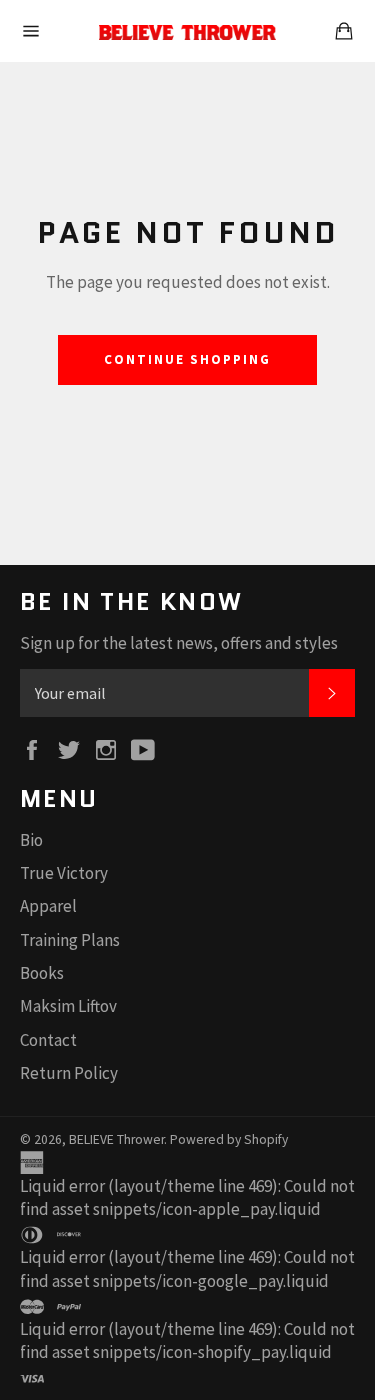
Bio (31, 840)
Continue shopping (187, 359)
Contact (48, 1040)
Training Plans (70, 940)
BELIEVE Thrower (116, 1139)
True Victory (64, 873)
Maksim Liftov (68, 1006)
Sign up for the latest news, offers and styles (179, 643)
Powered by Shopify (229, 1139)
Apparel (48, 906)
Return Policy (69, 1073)
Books (42, 973)
